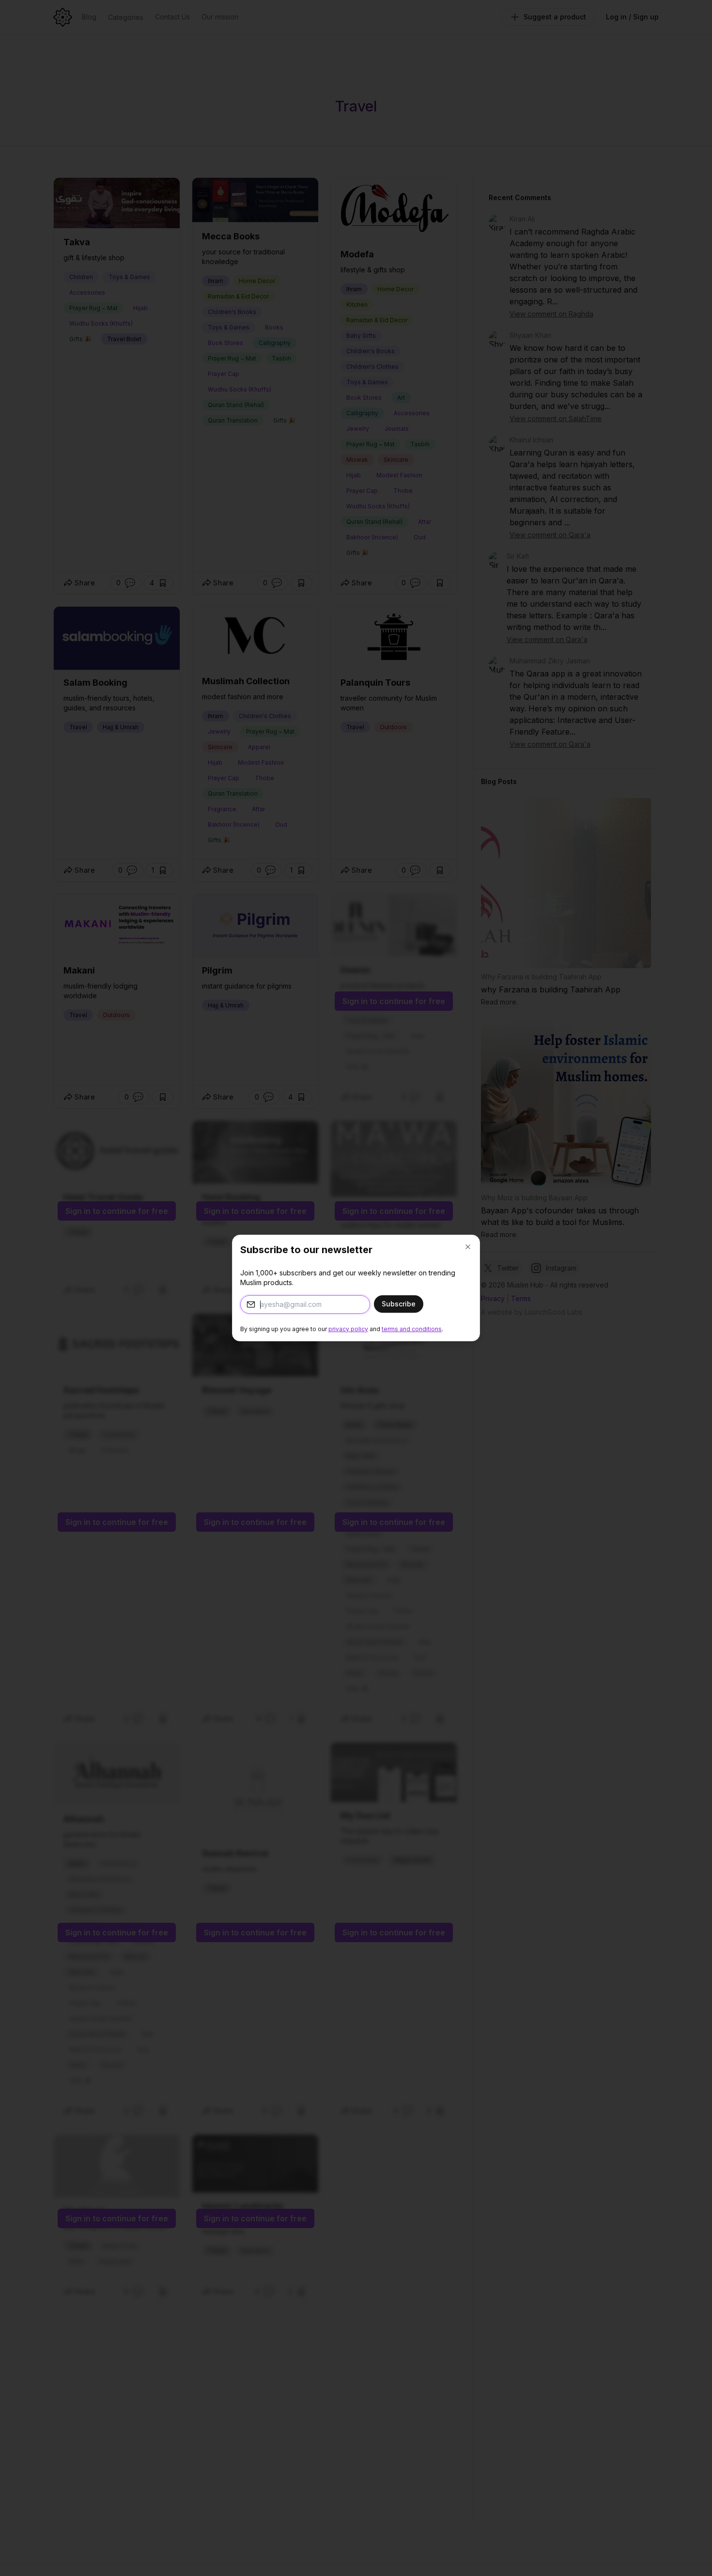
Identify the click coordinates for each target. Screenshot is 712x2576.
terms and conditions (412, 1329)
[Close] (468, 1247)
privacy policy (348, 1329)
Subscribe (399, 1304)
